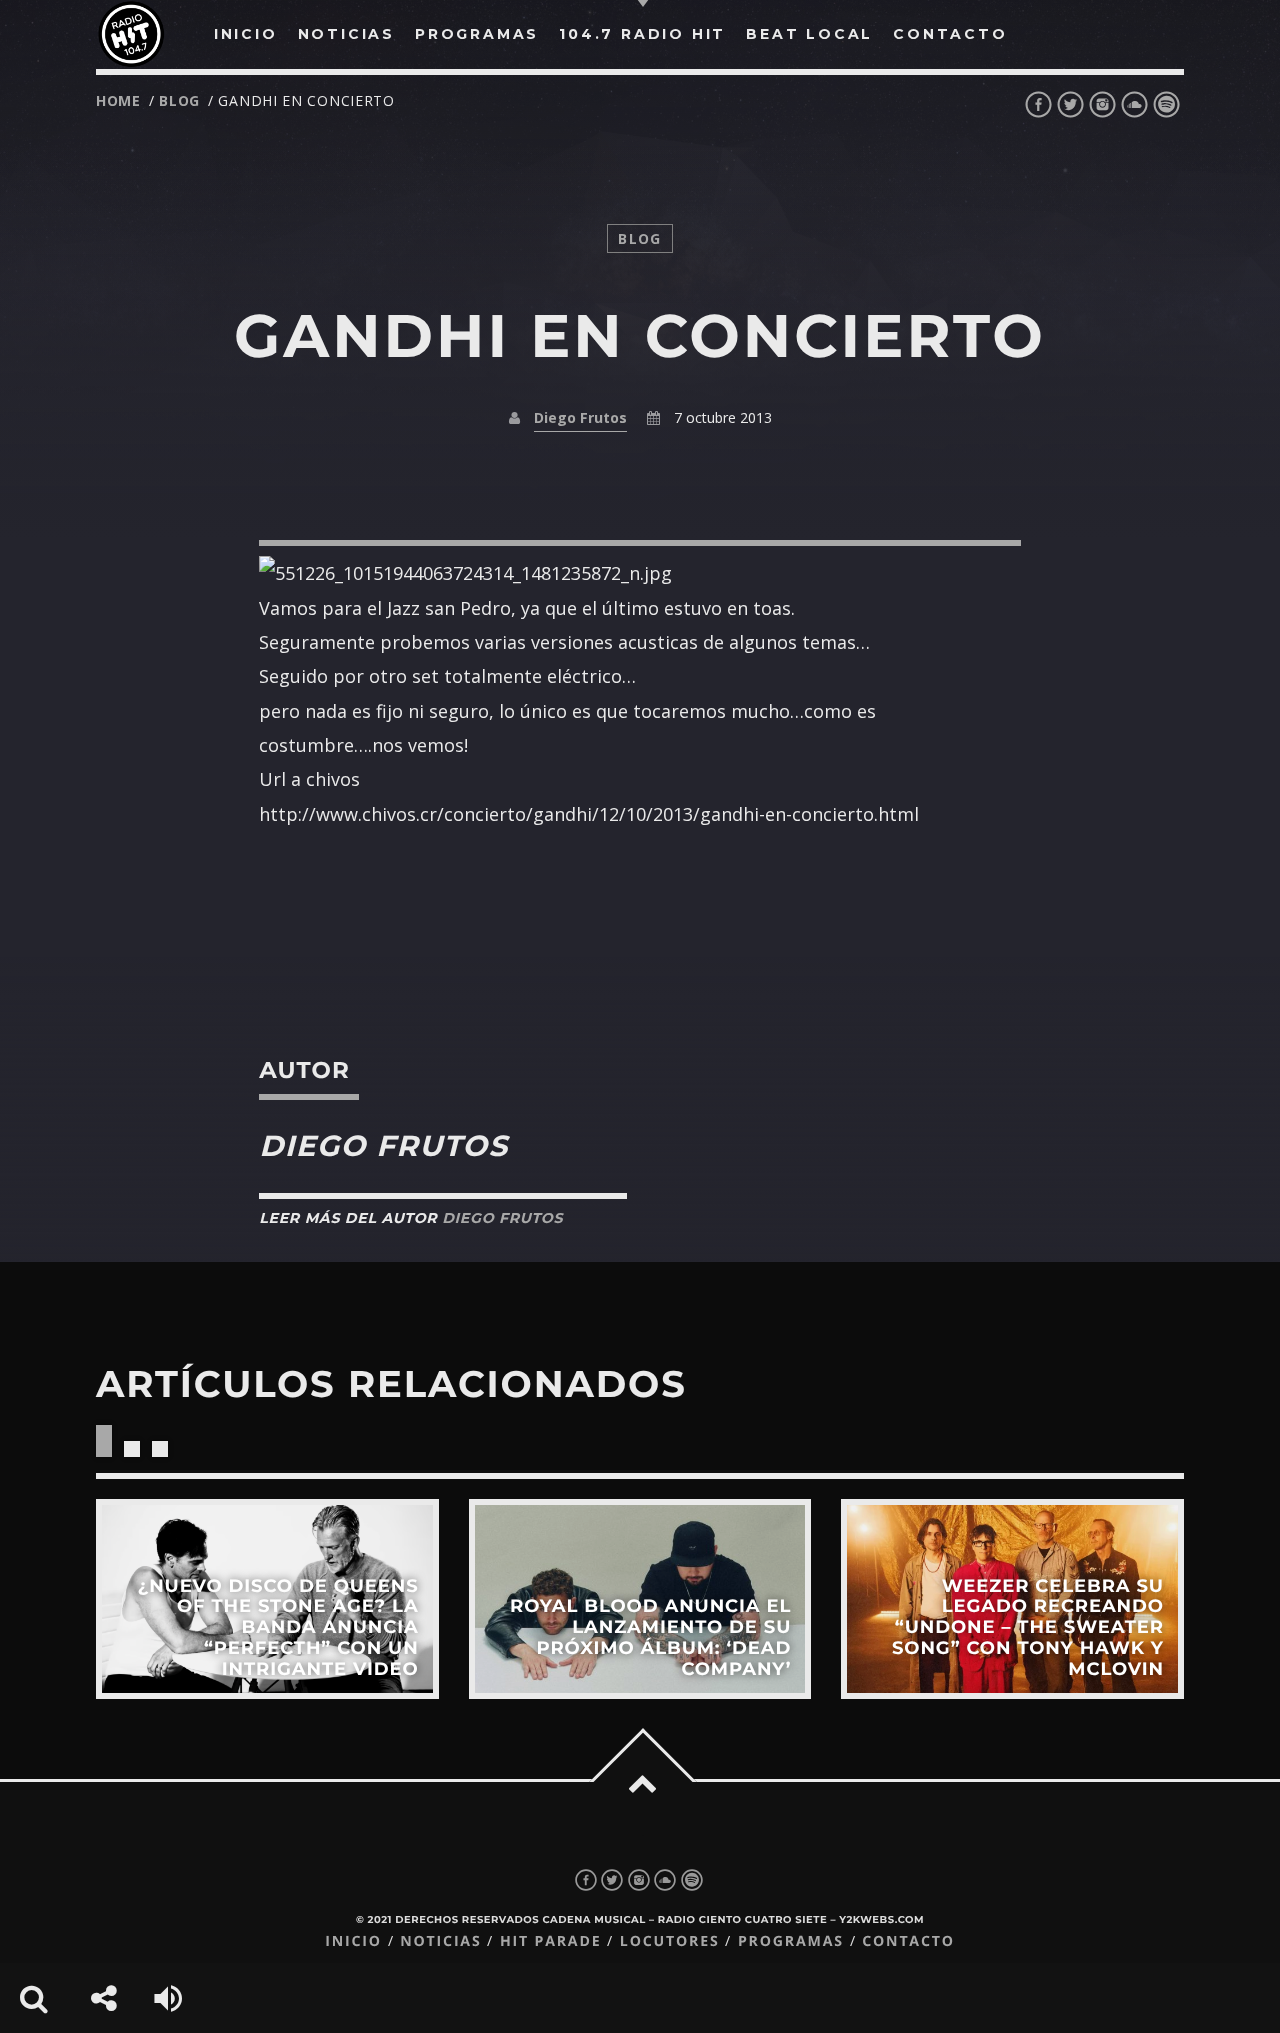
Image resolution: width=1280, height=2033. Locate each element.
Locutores (670, 1941)
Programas (791, 1941)
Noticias (440, 1941)
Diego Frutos (580, 417)
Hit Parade (550, 1941)
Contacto (908, 1941)
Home (118, 100)
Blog (179, 100)
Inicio (353, 1941)
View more (267, 1599)
